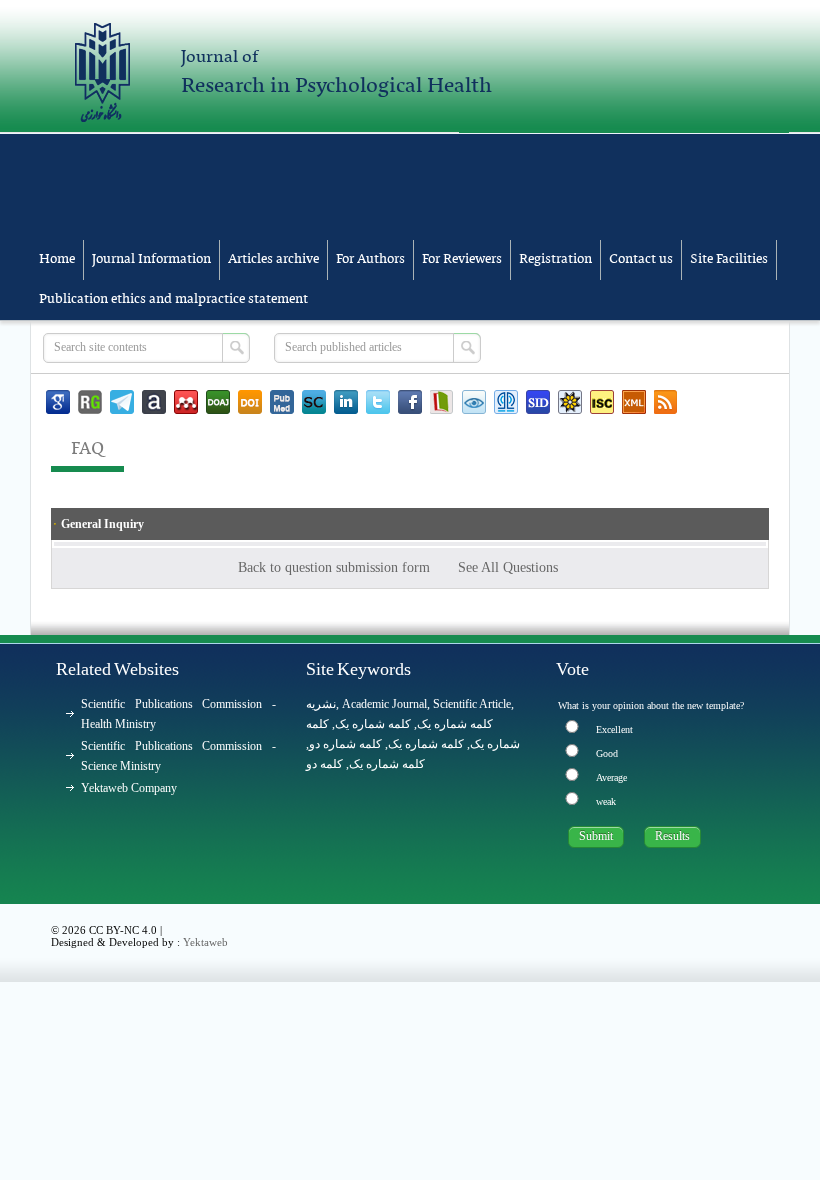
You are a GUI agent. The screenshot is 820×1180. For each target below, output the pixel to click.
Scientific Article (472, 704)
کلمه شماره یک (455, 724)
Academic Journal (384, 704)
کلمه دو (324, 764)
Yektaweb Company (129, 788)
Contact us (641, 259)
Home (57, 259)
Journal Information (151, 259)
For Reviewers (462, 259)
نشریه (321, 704)
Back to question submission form (336, 567)
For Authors (370, 259)
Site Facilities (729, 259)
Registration (555, 259)
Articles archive (273, 259)
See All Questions (510, 567)
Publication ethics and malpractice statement (173, 299)
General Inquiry (102, 524)
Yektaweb (205, 942)
